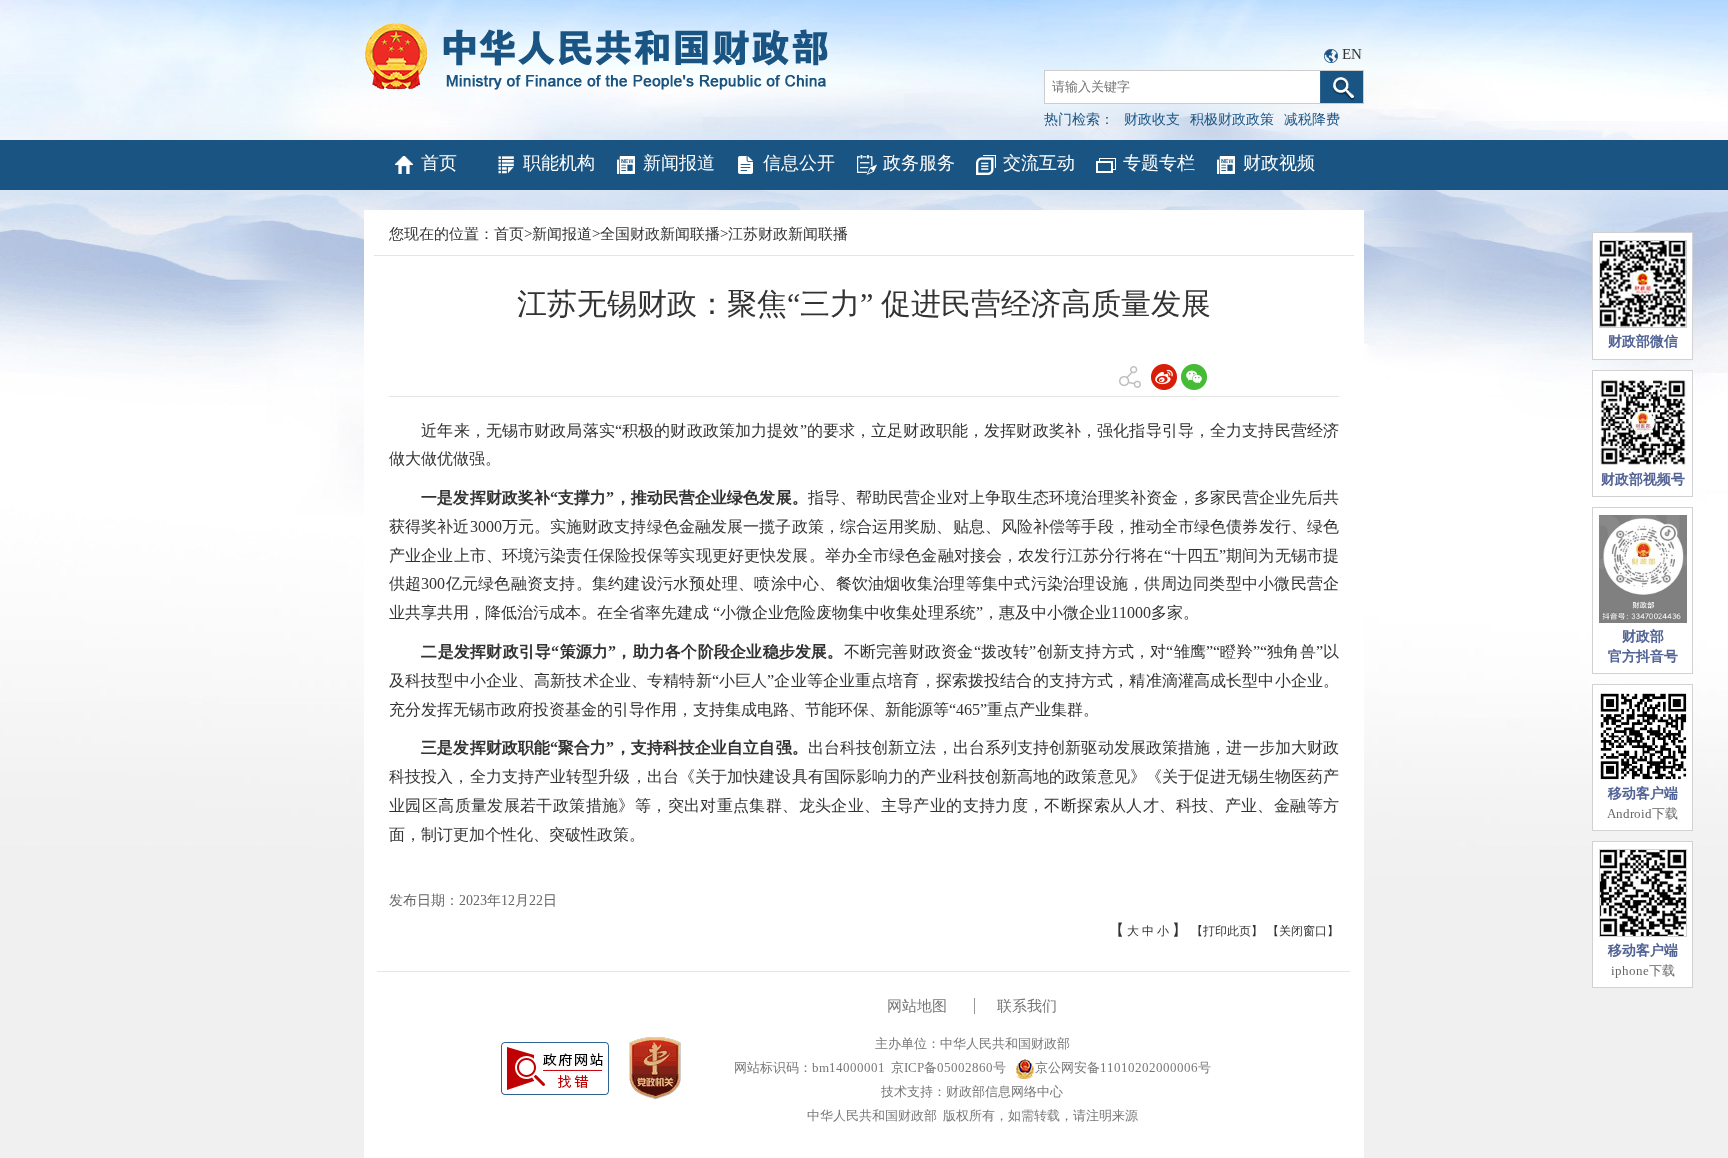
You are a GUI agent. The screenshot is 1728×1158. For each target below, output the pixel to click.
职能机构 (559, 163)
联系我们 (1027, 1006)
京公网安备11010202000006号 (1123, 1067)
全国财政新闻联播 (660, 234)
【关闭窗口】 (1303, 931)
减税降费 (1312, 119)
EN (1352, 54)
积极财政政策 (1232, 119)
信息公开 (799, 163)
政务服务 (919, 163)
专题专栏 (1159, 163)
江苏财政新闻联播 (788, 234)
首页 (439, 163)
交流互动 (1039, 163)
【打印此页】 (1227, 931)
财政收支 (1152, 119)
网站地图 (917, 1006)
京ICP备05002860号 (948, 1067)
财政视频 (1279, 163)
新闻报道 (679, 163)
